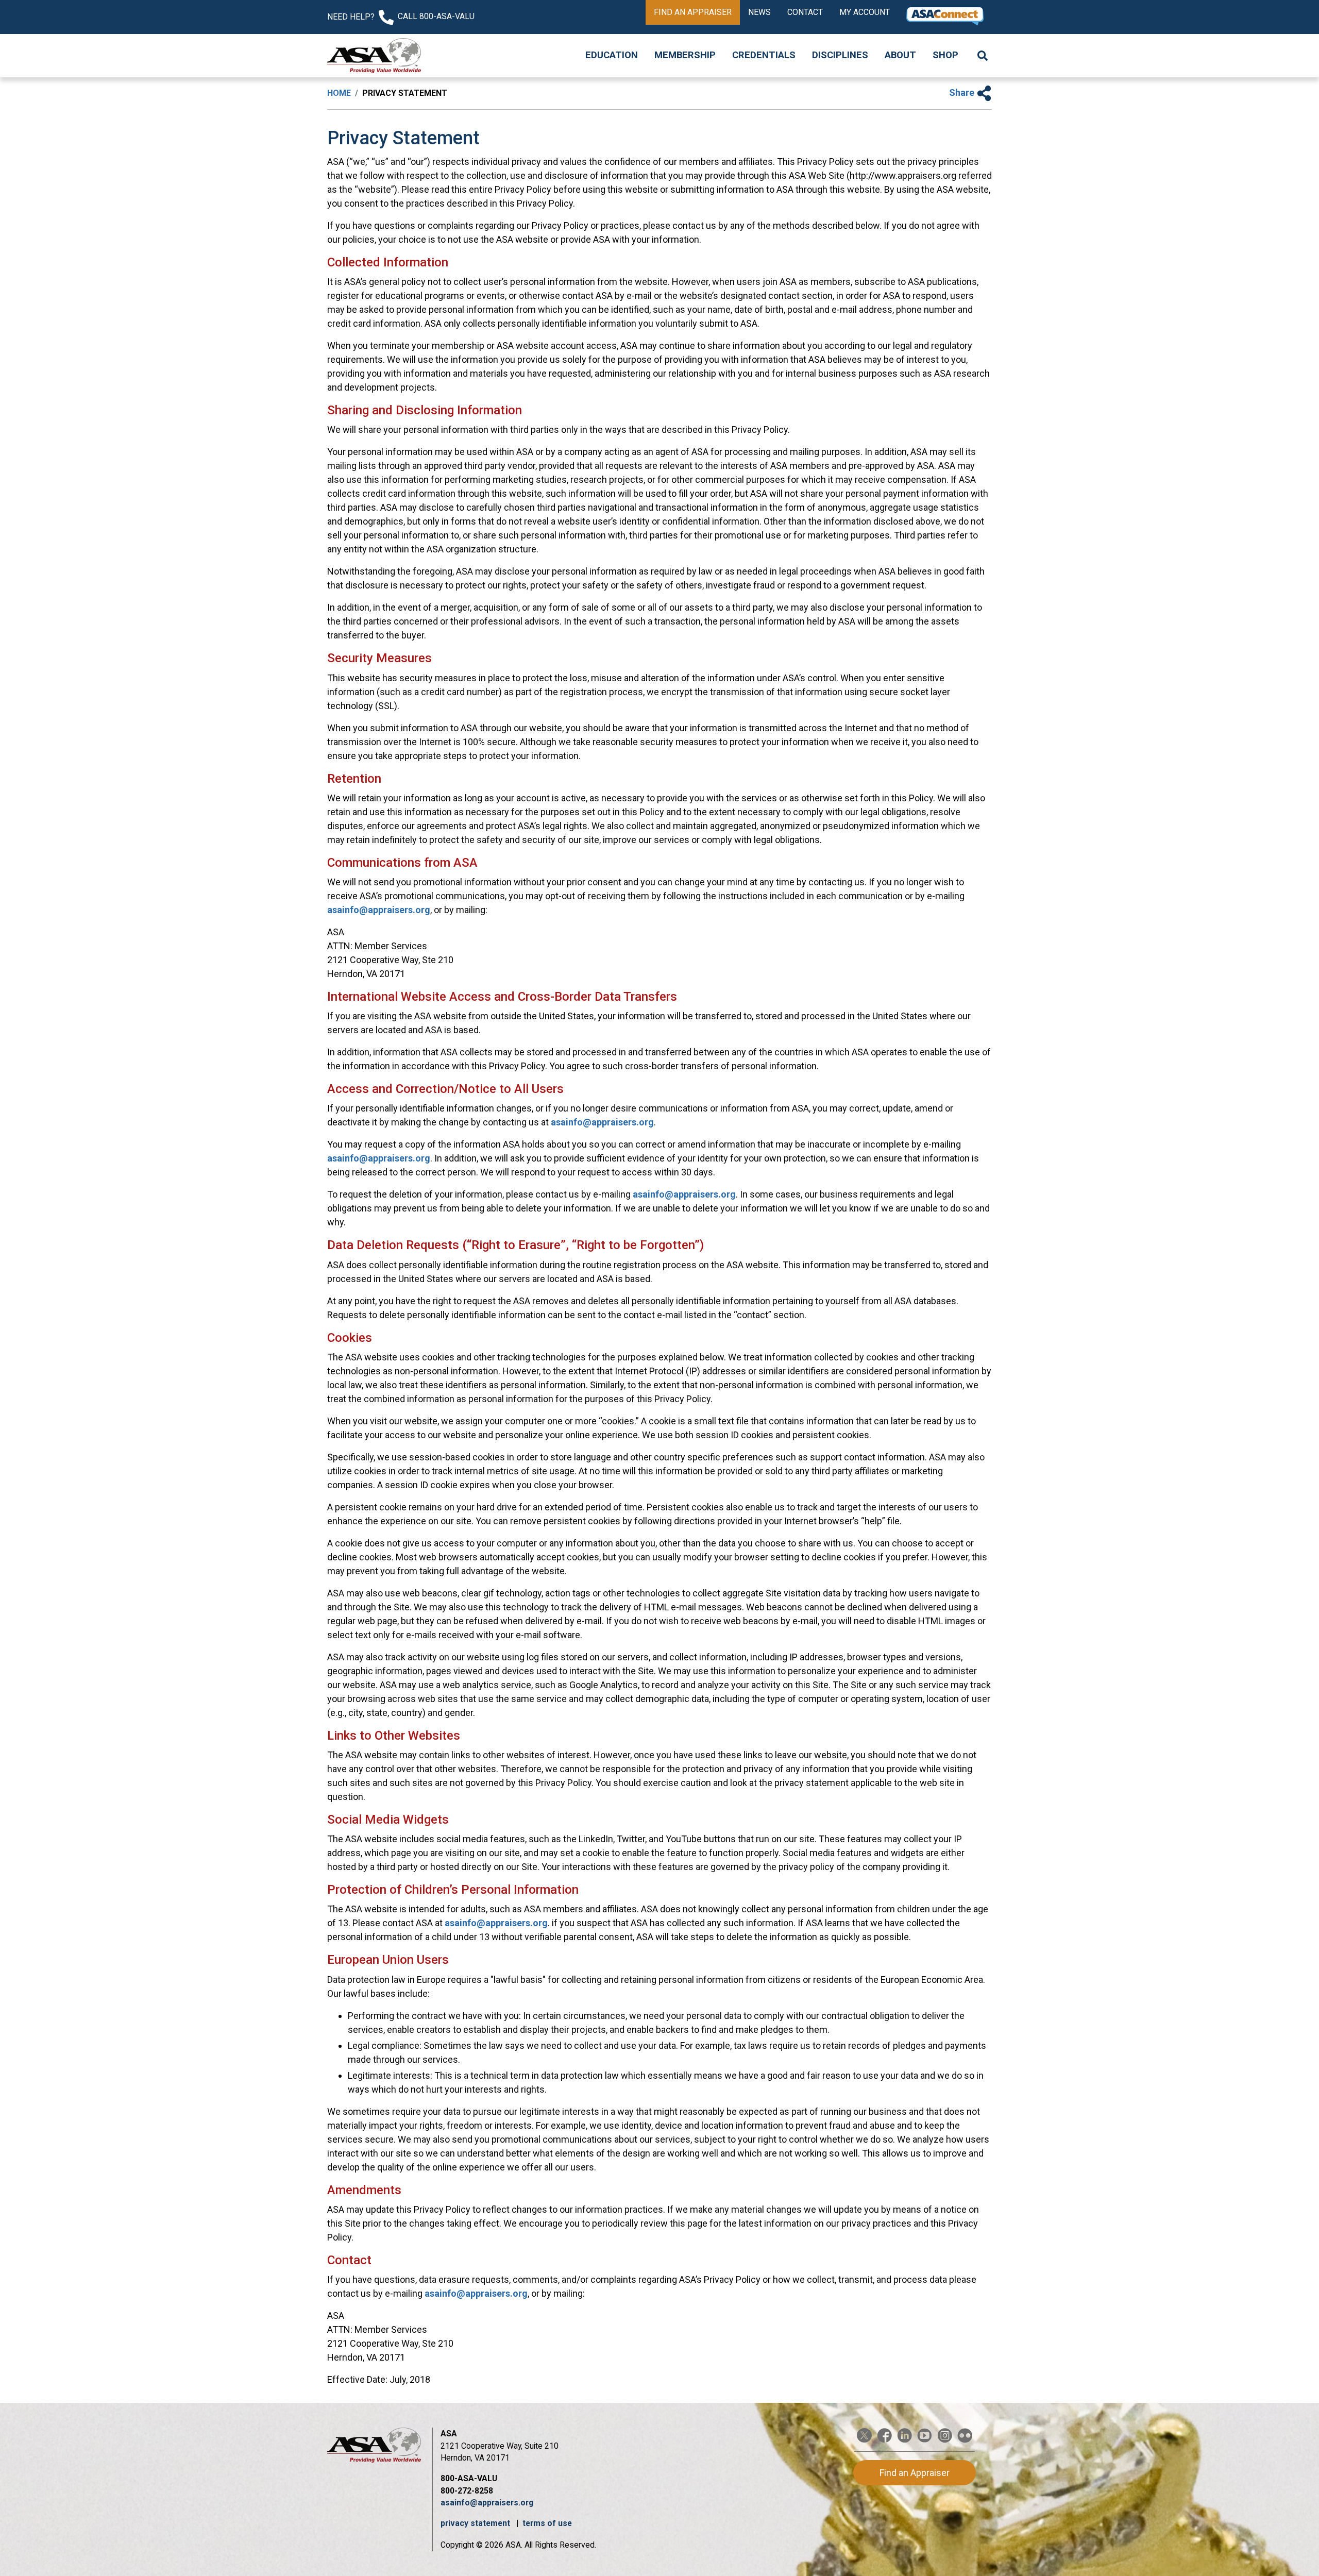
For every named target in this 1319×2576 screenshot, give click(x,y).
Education (612, 55)
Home (339, 93)
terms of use (547, 2523)
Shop (945, 55)
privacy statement (476, 2523)
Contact (805, 12)
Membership (685, 55)
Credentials (764, 55)
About (900, 55)
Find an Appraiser (693, 12)
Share (963, 92)
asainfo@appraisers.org (379, 910)
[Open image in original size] (374, 56)
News (759, 12)
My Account (865, 12)
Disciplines (840, 55)
